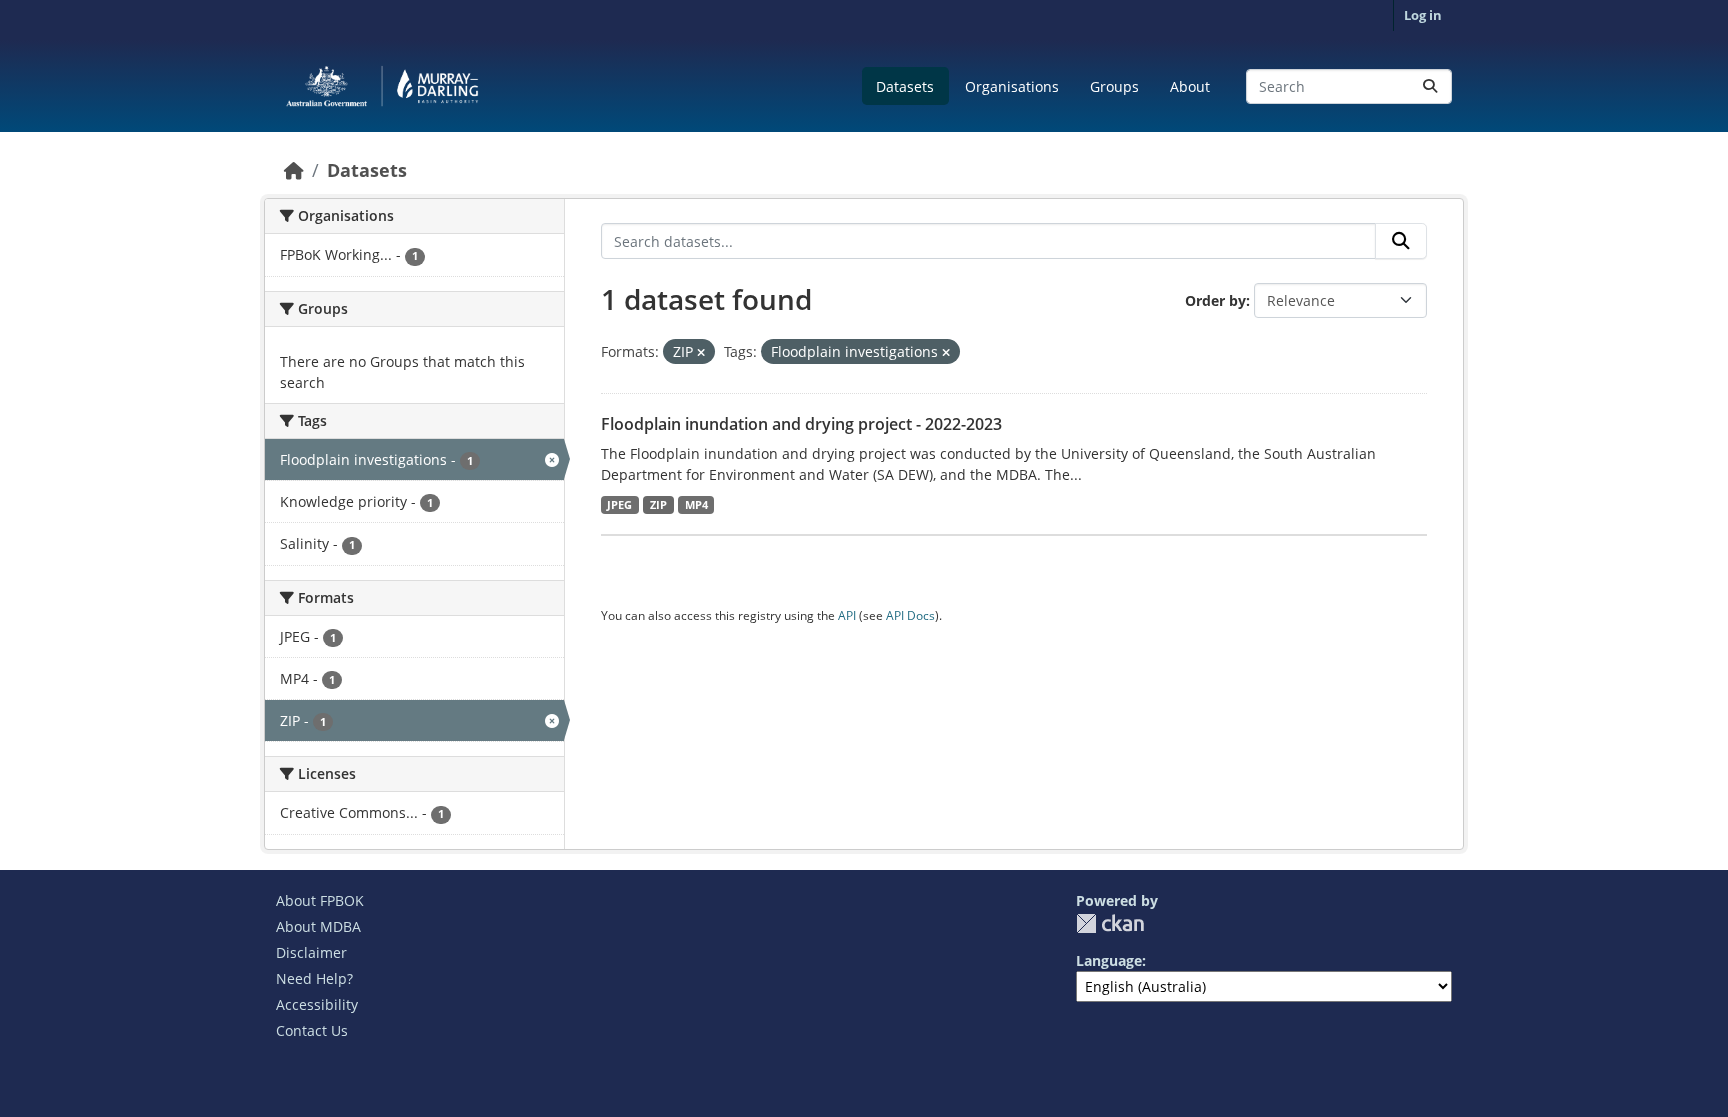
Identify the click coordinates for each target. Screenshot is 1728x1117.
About (1190, 86)
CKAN (1110, 923)
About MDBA (318, 926)
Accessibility (317, 1004)
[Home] (294, 170)
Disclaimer (311, 952)
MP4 (696, 505)
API (847, 615)
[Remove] (701, 352)
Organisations (1012, 86)
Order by (1215, 300)
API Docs (910, 615)
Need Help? (314, 978)
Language (1109, 960)
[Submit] (1430, 86)
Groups (1114, 86)
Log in (1423, 15)
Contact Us (312, 1030)
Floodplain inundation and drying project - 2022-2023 (801, 424)
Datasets (905, 86)
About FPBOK (320, 900)
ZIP (658, 505)
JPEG (619, 505)
